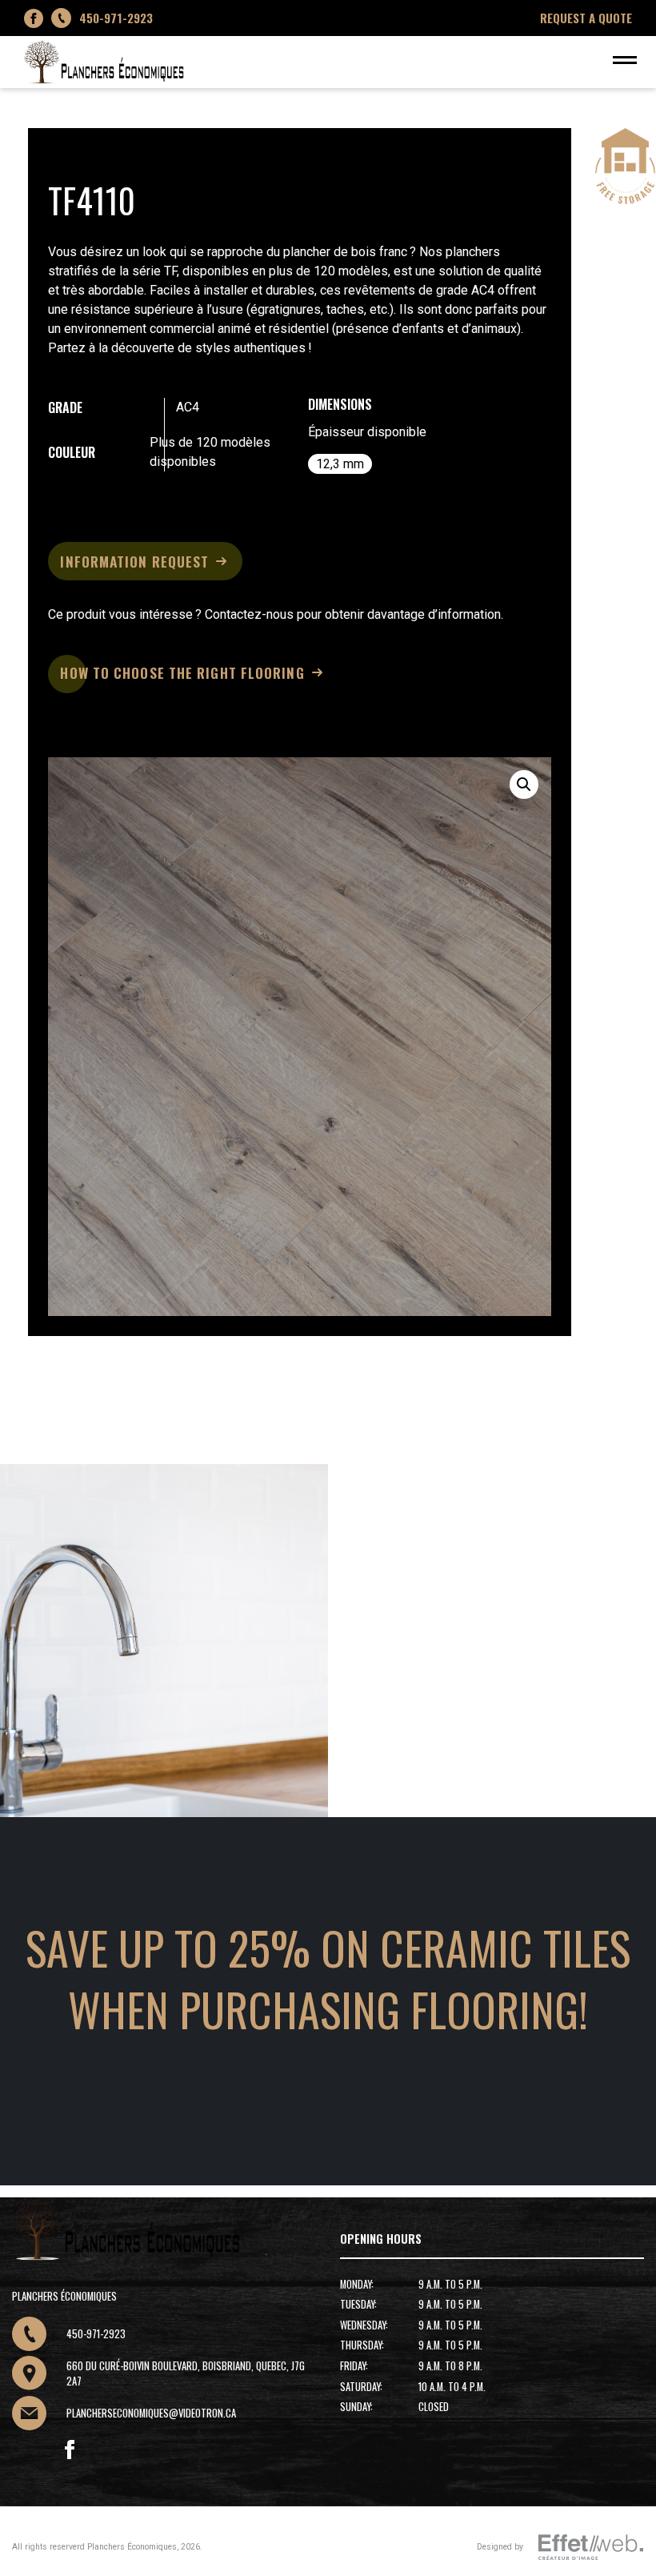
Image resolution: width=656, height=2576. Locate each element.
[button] (524, 784)
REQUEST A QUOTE (586, 18)
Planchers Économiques (132, 2547)
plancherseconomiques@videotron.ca (151, 2413)
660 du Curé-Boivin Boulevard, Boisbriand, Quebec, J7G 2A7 (186, 2373)
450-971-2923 (116, 18)
